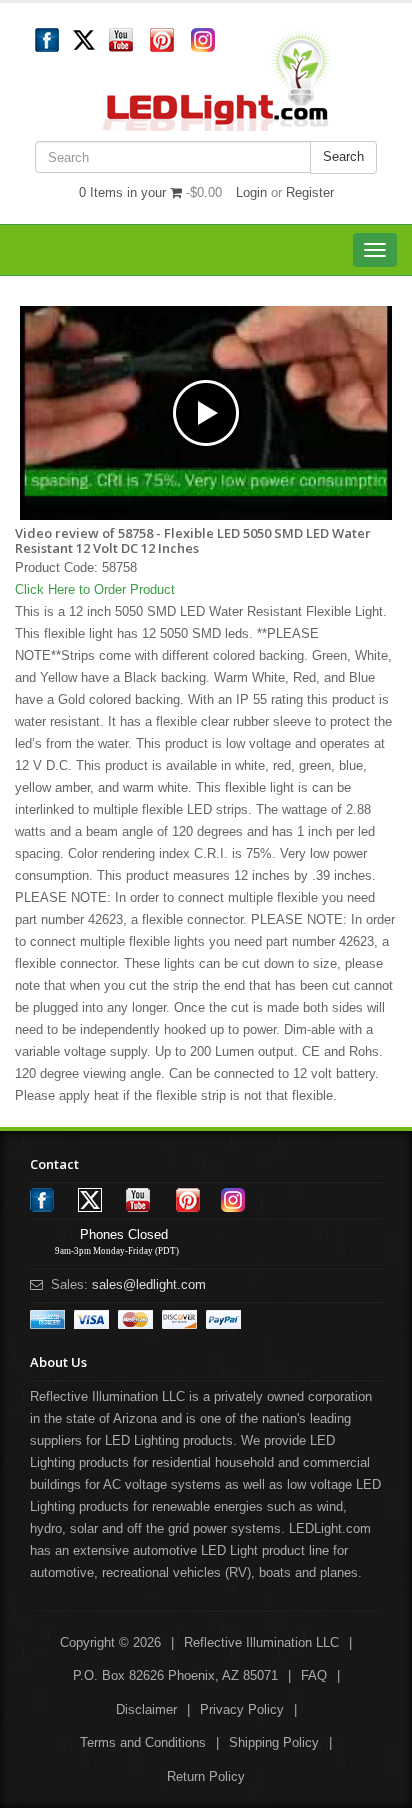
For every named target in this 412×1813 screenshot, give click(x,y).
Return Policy (206, 1776)
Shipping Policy (274, 1742)
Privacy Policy (242, 1709)
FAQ (314, 1675)
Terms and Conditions (143, 1742)
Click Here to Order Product (95, 589)
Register (310, 192)
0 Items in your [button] (124, 192)
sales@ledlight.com (149, 1284)
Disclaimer (146, 1709)
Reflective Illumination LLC (261, 1642)
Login (251, 192)
